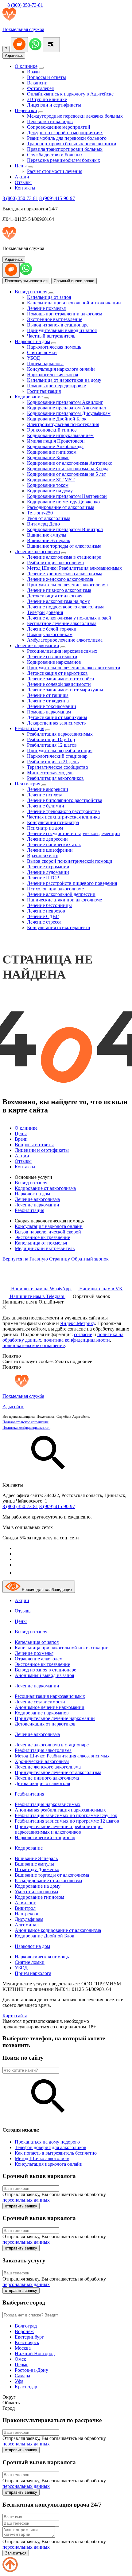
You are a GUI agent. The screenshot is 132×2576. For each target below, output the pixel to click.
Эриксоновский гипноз (52, 430)
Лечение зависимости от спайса (60, 679)
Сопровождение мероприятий (59, 127)
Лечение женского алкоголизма (60, 579)
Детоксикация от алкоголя (55, 596)
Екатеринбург (29, 2337)
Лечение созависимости (52, 657)
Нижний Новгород (35, 2353)
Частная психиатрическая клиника (63, 817)
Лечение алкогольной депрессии (61, 894)
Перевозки (26, 110)
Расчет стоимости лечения (55, 171)
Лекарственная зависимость (56, 723)
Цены (21, 166)
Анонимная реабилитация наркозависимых (60, 1810)
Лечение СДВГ (43, 916)
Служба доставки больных (55, 155)
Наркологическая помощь (54, 347)
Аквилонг (25, 1903)
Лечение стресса (44, 922)
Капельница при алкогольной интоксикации (74, 303)
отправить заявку (21, 2206)
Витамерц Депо (43, 524)
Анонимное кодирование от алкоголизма (58, 1930)
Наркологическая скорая (52, 375)
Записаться (16, 2553)
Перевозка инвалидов (50, 121)
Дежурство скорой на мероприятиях (65, 133)
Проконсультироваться (26, 281)
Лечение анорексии (48, 789)
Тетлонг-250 (40, 513)
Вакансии (37, 83)
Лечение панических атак (54, 844)
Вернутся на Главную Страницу (36, 1259)
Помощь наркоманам (49, 712)
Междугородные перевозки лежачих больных (75, 116)
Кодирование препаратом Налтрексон (67, 496)
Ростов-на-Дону (31, 2370)
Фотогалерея (40, 88)
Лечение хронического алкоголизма (65, 574)
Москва (23, 2348)
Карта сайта (15, 2016)
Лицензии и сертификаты (54, 105)
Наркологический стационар (57, 756)
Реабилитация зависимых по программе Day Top (66, 1815)
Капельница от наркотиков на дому (64, 380)
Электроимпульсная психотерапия (63, 424)
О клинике (26, 66)
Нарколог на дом (32, 341)
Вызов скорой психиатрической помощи (70, 861)
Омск (20, 2359)
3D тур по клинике (47, 99)
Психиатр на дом (45, 828)
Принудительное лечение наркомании (55, 1718)
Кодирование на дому (50, 491)
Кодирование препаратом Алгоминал (66, 408)
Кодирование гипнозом (52, 452)
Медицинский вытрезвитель (45, 1248)
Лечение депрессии (47, 839)
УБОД (33, 358)
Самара (22, 2376)
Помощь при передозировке (56, 386)
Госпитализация (44, 391)
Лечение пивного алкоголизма (59, 590)
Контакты (25, 188)
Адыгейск (14, 55)
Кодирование (29, 397)
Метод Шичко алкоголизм (42, 2158)
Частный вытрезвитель (51, 336)
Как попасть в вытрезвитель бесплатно (56, 2153)
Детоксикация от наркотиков (57, 673)
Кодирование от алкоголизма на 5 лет (66, 474)
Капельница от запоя (49, 297)
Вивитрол (25, 1908)
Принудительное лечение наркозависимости (74, 668)
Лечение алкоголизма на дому (58, 601)
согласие (83, 1334)
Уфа (19, 2381)
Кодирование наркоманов (54, 662)
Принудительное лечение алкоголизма (67, 585)
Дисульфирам (29, 1919)
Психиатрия (27, 784)
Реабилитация (29, 728)
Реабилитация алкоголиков (55, 778)
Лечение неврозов (46, 911)
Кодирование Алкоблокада (55, 446)
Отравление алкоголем (39, 1659)
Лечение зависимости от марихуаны (65, 690)
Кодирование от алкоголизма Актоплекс (70, 463)
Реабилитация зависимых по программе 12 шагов (67, 1821)
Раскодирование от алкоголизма (61, 507)
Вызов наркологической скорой (48, 1232)
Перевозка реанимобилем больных (64, 160)
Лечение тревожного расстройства (63, 811)
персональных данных (26, 2200)
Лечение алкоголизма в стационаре (64, 557)
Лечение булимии (46, 806)
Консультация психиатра (53, 822)
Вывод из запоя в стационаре (58, 325)
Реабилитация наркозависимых (60, 734)
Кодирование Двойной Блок (57, 419)
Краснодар (26, 2387)
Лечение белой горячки (52, 629)
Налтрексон (27, 1914)
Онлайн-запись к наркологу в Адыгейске (70, 94)
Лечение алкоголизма (37, 551)
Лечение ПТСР (43, 878)
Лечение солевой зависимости (59, 684)
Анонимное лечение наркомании (50, 1707)
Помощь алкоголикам (50, 634)
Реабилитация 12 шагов (52, 745)
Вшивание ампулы (47, 535)
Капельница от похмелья (41, 1243)
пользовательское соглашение (34, 1345)
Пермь (21, 2365)
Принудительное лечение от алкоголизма (58, 1772)
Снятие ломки (42, 352)
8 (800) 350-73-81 (25, 5)
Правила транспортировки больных (65, 149)
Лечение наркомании (37, 645)
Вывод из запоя (31, 292)
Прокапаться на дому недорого (47, 2142)
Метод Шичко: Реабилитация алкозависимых (74, 568)
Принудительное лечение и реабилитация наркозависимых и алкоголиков (59, 1829)
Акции (22, 177)
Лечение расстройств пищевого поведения (72, 883)
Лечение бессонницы (49, 905)
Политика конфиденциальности (26, 1428)
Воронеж (24, 2331)
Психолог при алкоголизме (55, 889)
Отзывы (23, 182)
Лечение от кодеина (48, 701)
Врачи (33, 72)
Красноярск (27, 2342)
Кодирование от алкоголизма (45, 1188)
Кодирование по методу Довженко (63, 502)
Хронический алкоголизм (42, 1761)
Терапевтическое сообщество (58, 767)
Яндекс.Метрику (78, 1323)
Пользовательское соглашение (25, 1422)
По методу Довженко (37, 1869)
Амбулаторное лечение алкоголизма (65, 640)
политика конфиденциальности (77, 1340)
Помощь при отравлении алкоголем (65, 314)
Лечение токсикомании (52, 706)
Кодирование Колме (48, 457)
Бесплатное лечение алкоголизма (62, 623)
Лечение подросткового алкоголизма (66, 607)
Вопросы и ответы (47, 77)
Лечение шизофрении (50, 850)
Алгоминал (27, 1925)
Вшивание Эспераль (49, 540)
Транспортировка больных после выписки (72, 144)
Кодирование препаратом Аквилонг (65, 402)
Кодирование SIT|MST (51, 480)
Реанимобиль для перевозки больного (67, 138)
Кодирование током (48, 485)
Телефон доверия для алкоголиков (50, 2147)
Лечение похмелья (46, 308)
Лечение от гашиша (48, 695)
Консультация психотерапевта (58, 927)
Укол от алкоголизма (49, 518)
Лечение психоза (45, 795)
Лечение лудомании (48, 872)
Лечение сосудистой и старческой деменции (74, 833)
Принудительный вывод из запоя (62, 330)
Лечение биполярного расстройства (65, 800)
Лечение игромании (48, 867)
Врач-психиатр (43, 856)
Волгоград (26, 2326)
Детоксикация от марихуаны (57, 717)
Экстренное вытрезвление (55, 319)
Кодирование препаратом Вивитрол (65, 529)
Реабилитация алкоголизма (55, 563)
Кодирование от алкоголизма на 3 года (68, 469)
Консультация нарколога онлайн (61, 369)
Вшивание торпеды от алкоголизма (64, 546)
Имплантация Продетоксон (56, 441)
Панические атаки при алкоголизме (64, 900)
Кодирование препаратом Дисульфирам (69, 413)
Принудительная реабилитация (60, 751)
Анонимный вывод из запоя (44, 1675)
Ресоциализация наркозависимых (62, 651)
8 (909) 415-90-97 (57, 198)
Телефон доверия (45, 612)
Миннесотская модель (50, 773)
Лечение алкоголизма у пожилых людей (69, 618)
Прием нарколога (45, 364)
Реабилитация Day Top (51, 739)
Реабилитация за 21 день (53, 762)
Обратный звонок (90, 1259)
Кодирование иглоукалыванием (60, 435)
